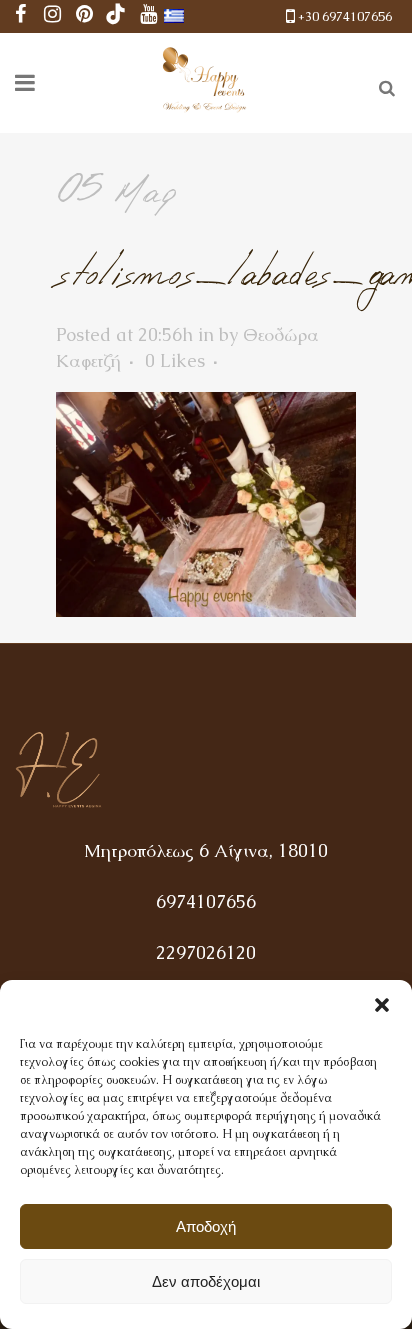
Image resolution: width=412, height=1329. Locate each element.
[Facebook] (20, 16)
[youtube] (148, 16)
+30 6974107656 (345, 16)
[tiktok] (116, 16)
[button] (382, 1005)
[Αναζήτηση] (383, 85)
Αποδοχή (206, 1226)
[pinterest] (84, 16)
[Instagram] (52, 16)
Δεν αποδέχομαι (206, 1281)
